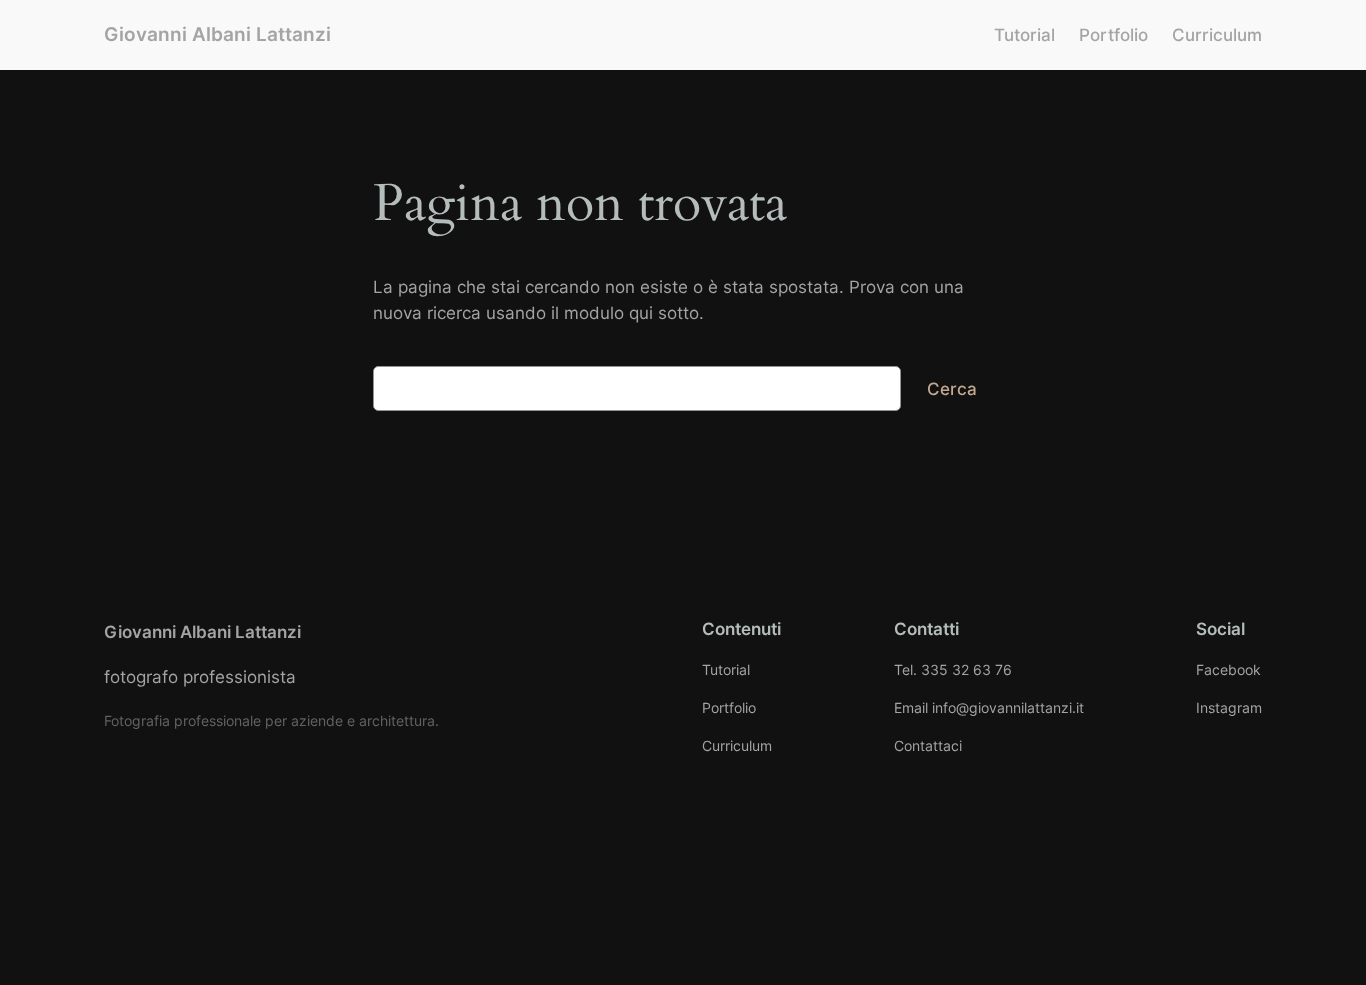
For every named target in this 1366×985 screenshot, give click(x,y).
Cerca (952, 389)
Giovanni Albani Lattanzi (217, 34)
